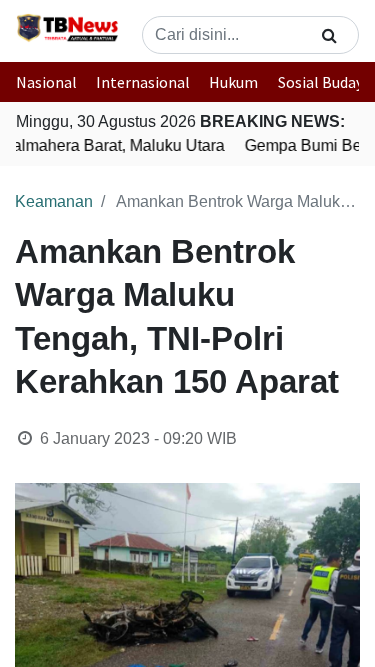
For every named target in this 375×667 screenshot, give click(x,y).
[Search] (329, 35)
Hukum (233, 82)
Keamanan (54, 201)
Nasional (46, 82)
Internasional (143, 82)
